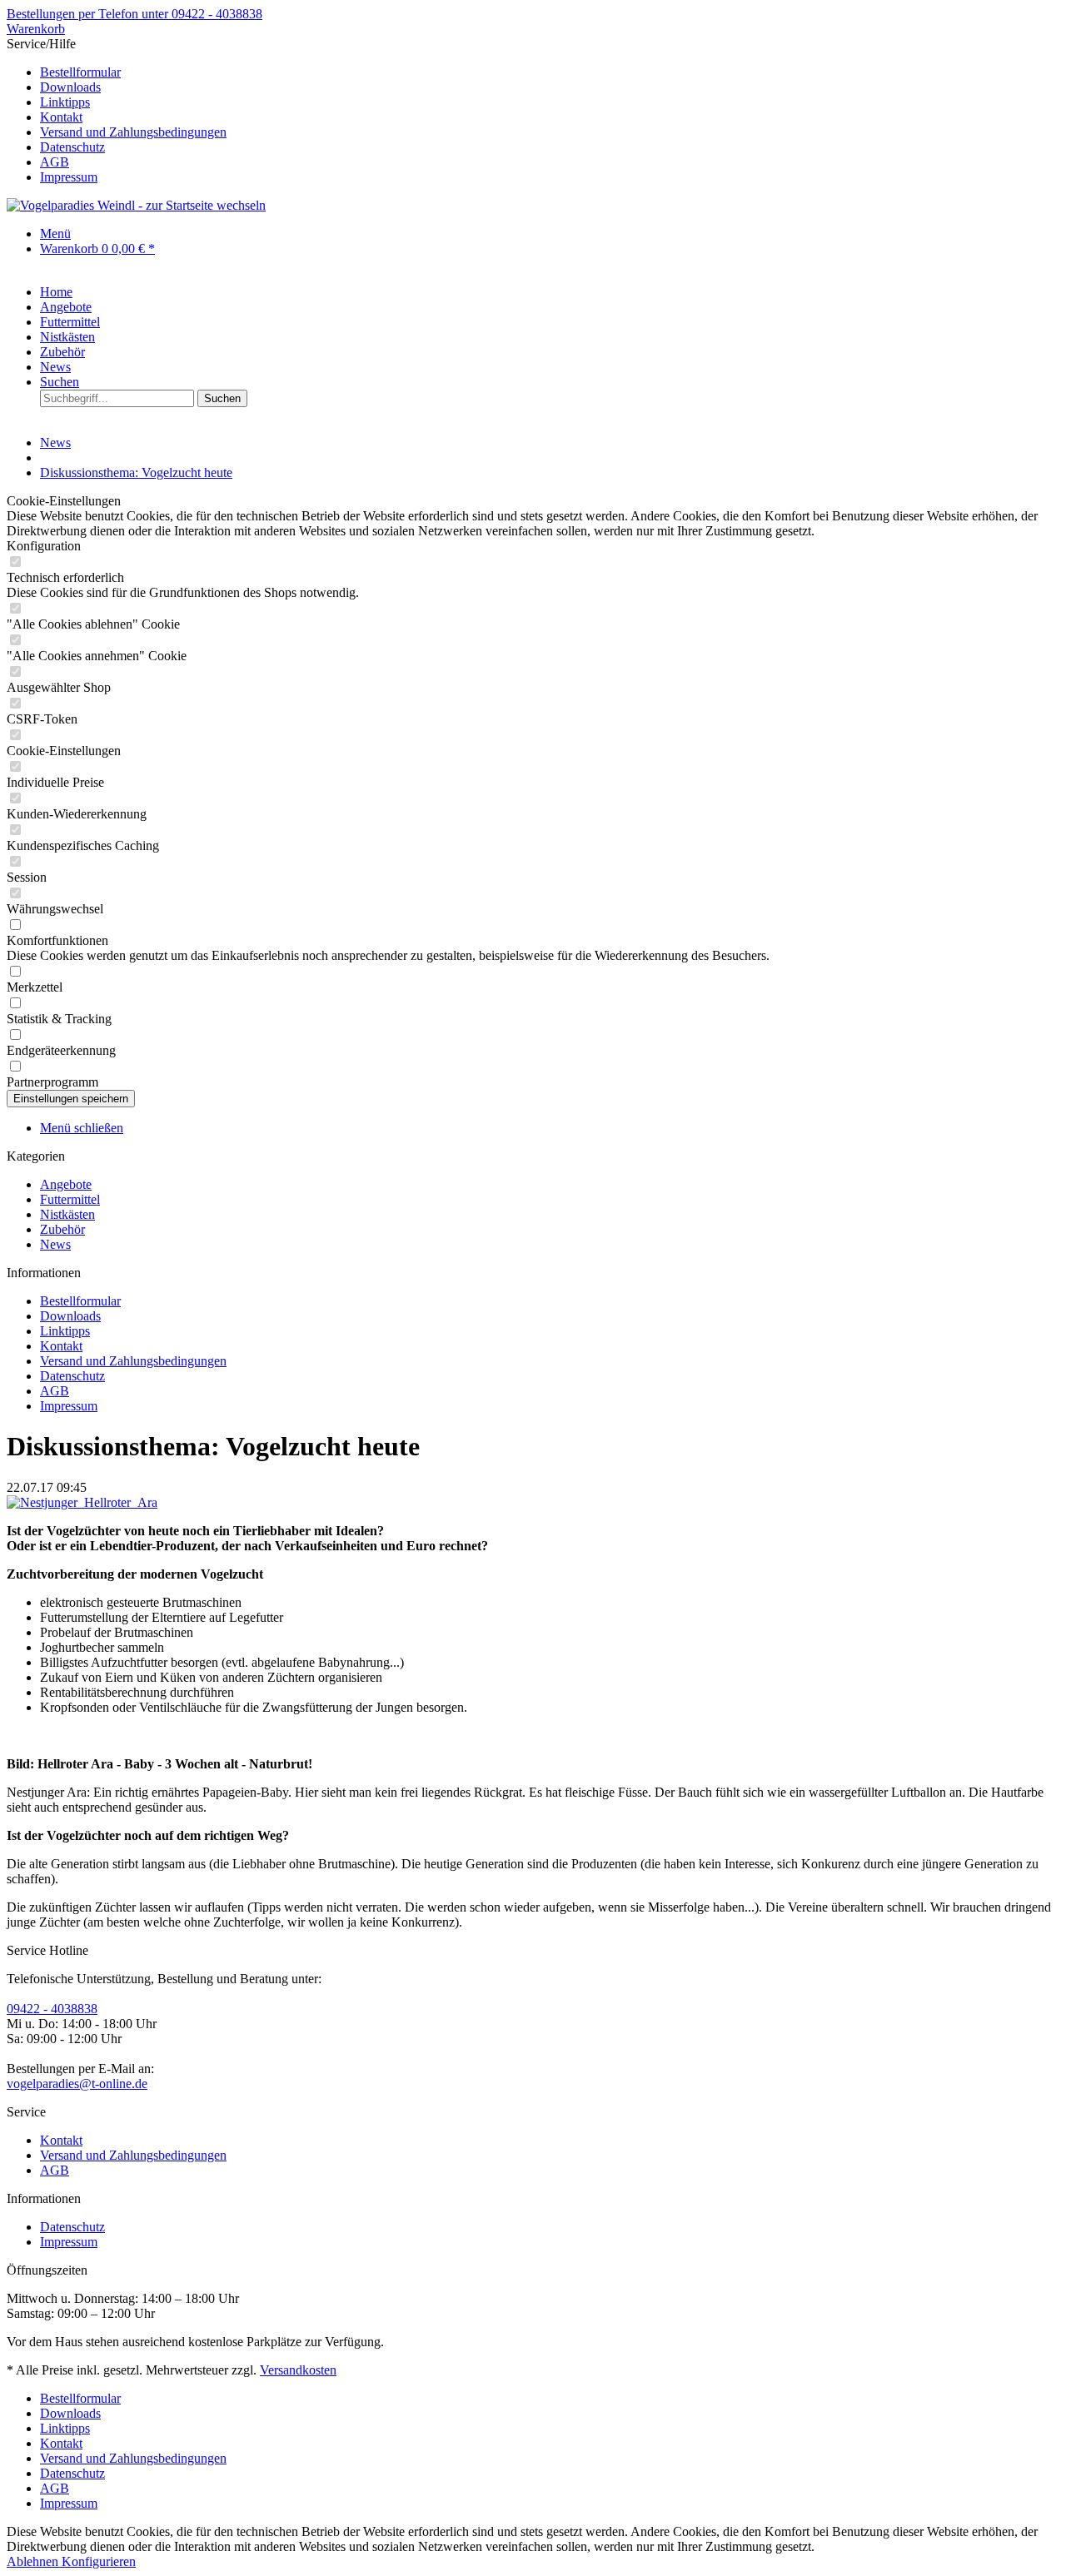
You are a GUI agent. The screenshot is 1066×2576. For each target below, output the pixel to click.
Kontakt (61, 117)
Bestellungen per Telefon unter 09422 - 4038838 (134, 14)
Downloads (70, 87)
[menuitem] (550, 72)
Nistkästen (67, 1214)
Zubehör (62, 1229)
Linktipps (65, 102)
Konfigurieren (99, 2561)
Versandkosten (298, 2370)
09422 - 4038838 (52, 2009)
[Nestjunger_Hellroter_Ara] (82, 1502)
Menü (55, 234)
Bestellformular (80, 72)
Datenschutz (72, 147)
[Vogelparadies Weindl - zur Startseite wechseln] (136, 205)
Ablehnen (34, 2561)
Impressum (69, 177)
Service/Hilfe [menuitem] (117, 110)
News (55, 1244)
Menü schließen (82, 1128)
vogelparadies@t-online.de (77, 2084)
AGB (55, 162)
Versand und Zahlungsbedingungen (133, 132)
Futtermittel (70, 1199)
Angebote (66, 1184)
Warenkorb (36, 29)
